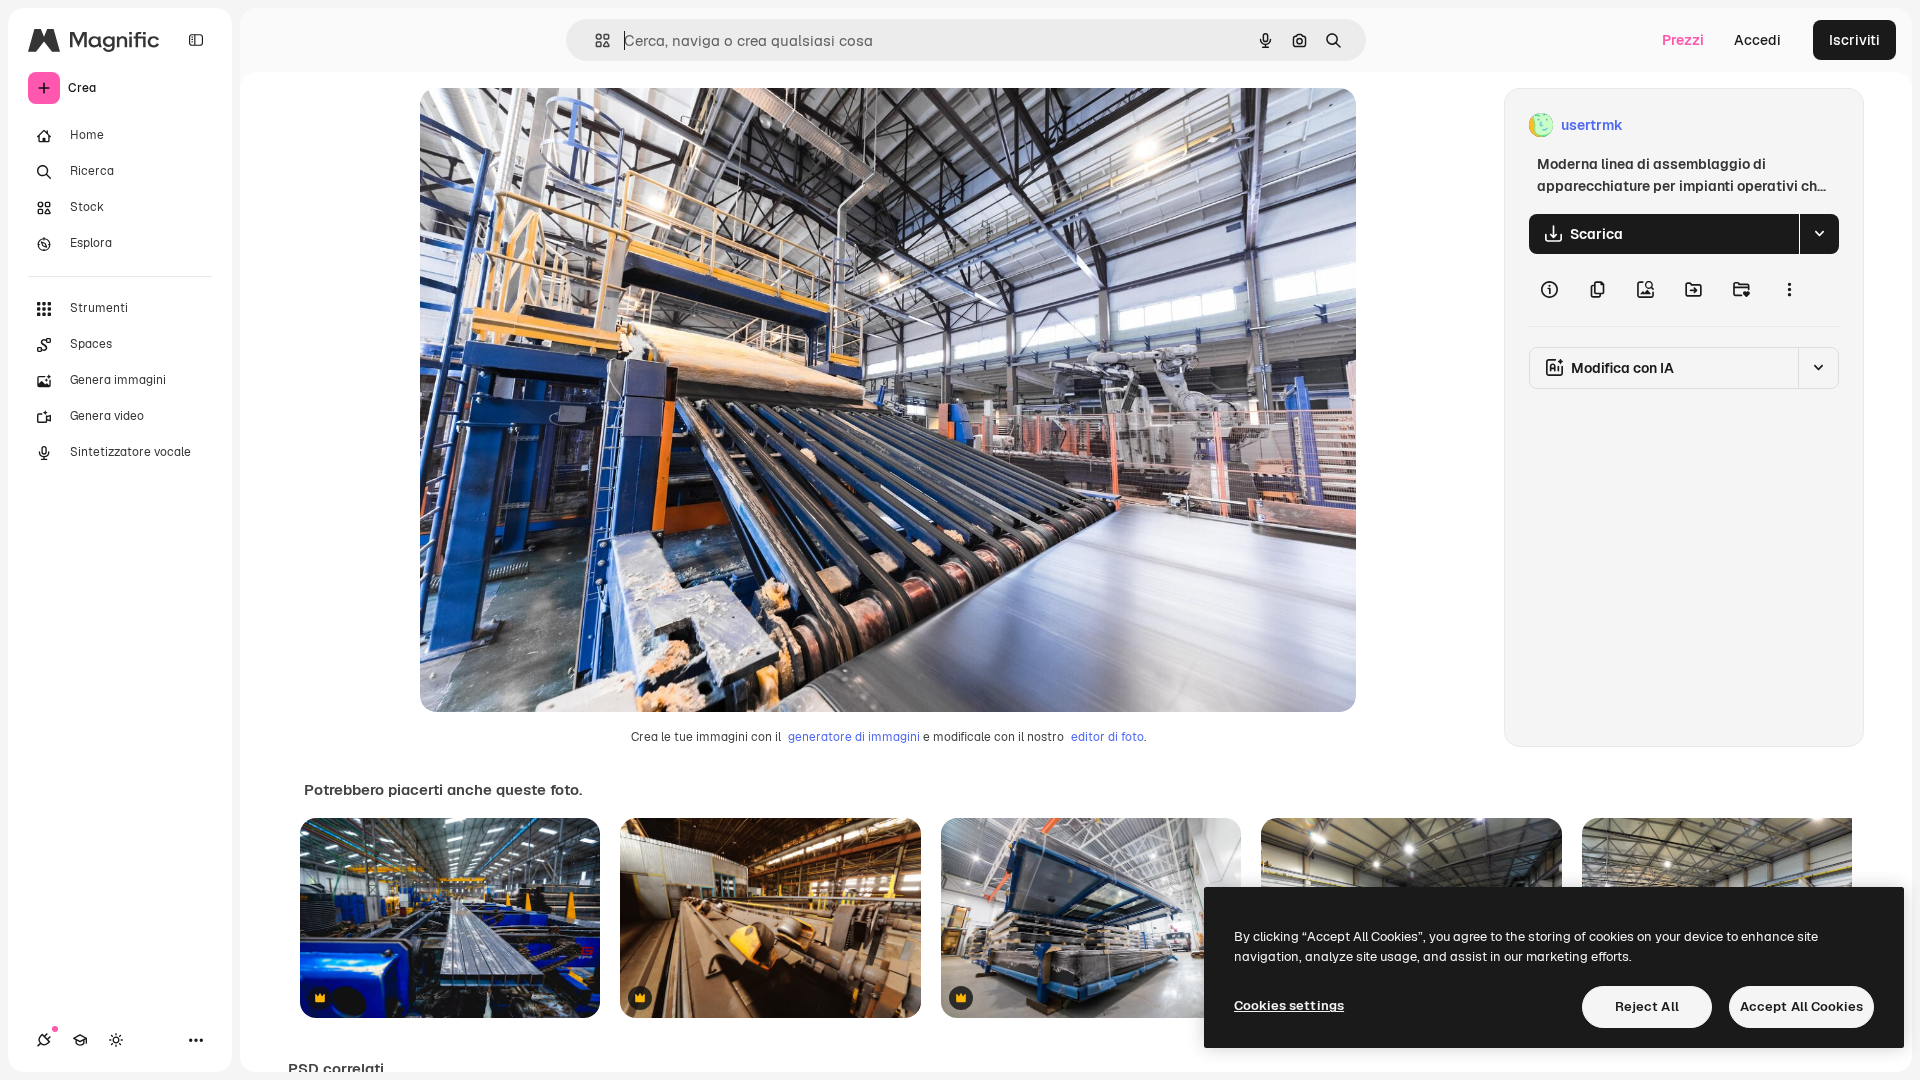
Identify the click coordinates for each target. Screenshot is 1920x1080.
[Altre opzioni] (1789, 290)
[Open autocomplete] (594, 40)
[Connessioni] (44, 1040)
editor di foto (1107, 737)
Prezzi (1683, 40)
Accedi (1757, 40)
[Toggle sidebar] (196, 40)
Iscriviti (1854, 40)
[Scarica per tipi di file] (1819, 234)
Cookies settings (1289, 1005)
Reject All (1647, 1006)
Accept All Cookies (1801, 1006)
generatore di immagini (854, 737)
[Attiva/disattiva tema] (116, 1040)
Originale (552, 125)
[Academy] (80, 1040)
